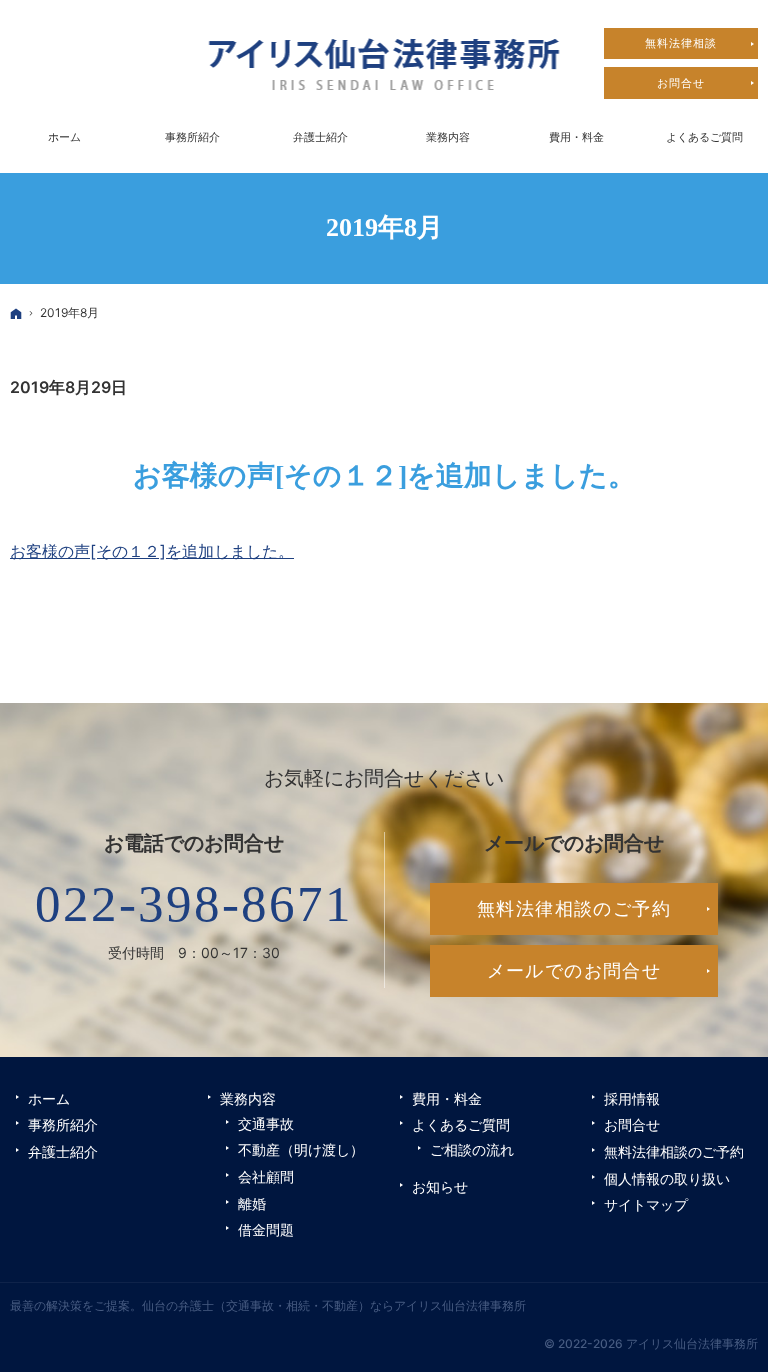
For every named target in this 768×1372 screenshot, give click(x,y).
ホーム (49, 1098)
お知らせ (440, 1186)
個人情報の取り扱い (667, 1178)
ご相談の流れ (472, 1149)
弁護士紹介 (63, 1151)
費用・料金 (447, 1098)
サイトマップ (646, 1204)
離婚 (252, 1203)
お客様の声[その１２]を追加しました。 (384, 475)
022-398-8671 (194, 904)
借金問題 (266, 1229)
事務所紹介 (63, 1124)
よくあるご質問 (461, 1124)
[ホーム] (16, 313)
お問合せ (632, 1124)
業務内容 (248, 1098)
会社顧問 (266, 1176)
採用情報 (632, 1098)
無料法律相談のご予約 (674, 1151)
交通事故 (266, 1123)
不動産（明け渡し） (301, 1149)
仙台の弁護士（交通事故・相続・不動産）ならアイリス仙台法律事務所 (334, 1305)
